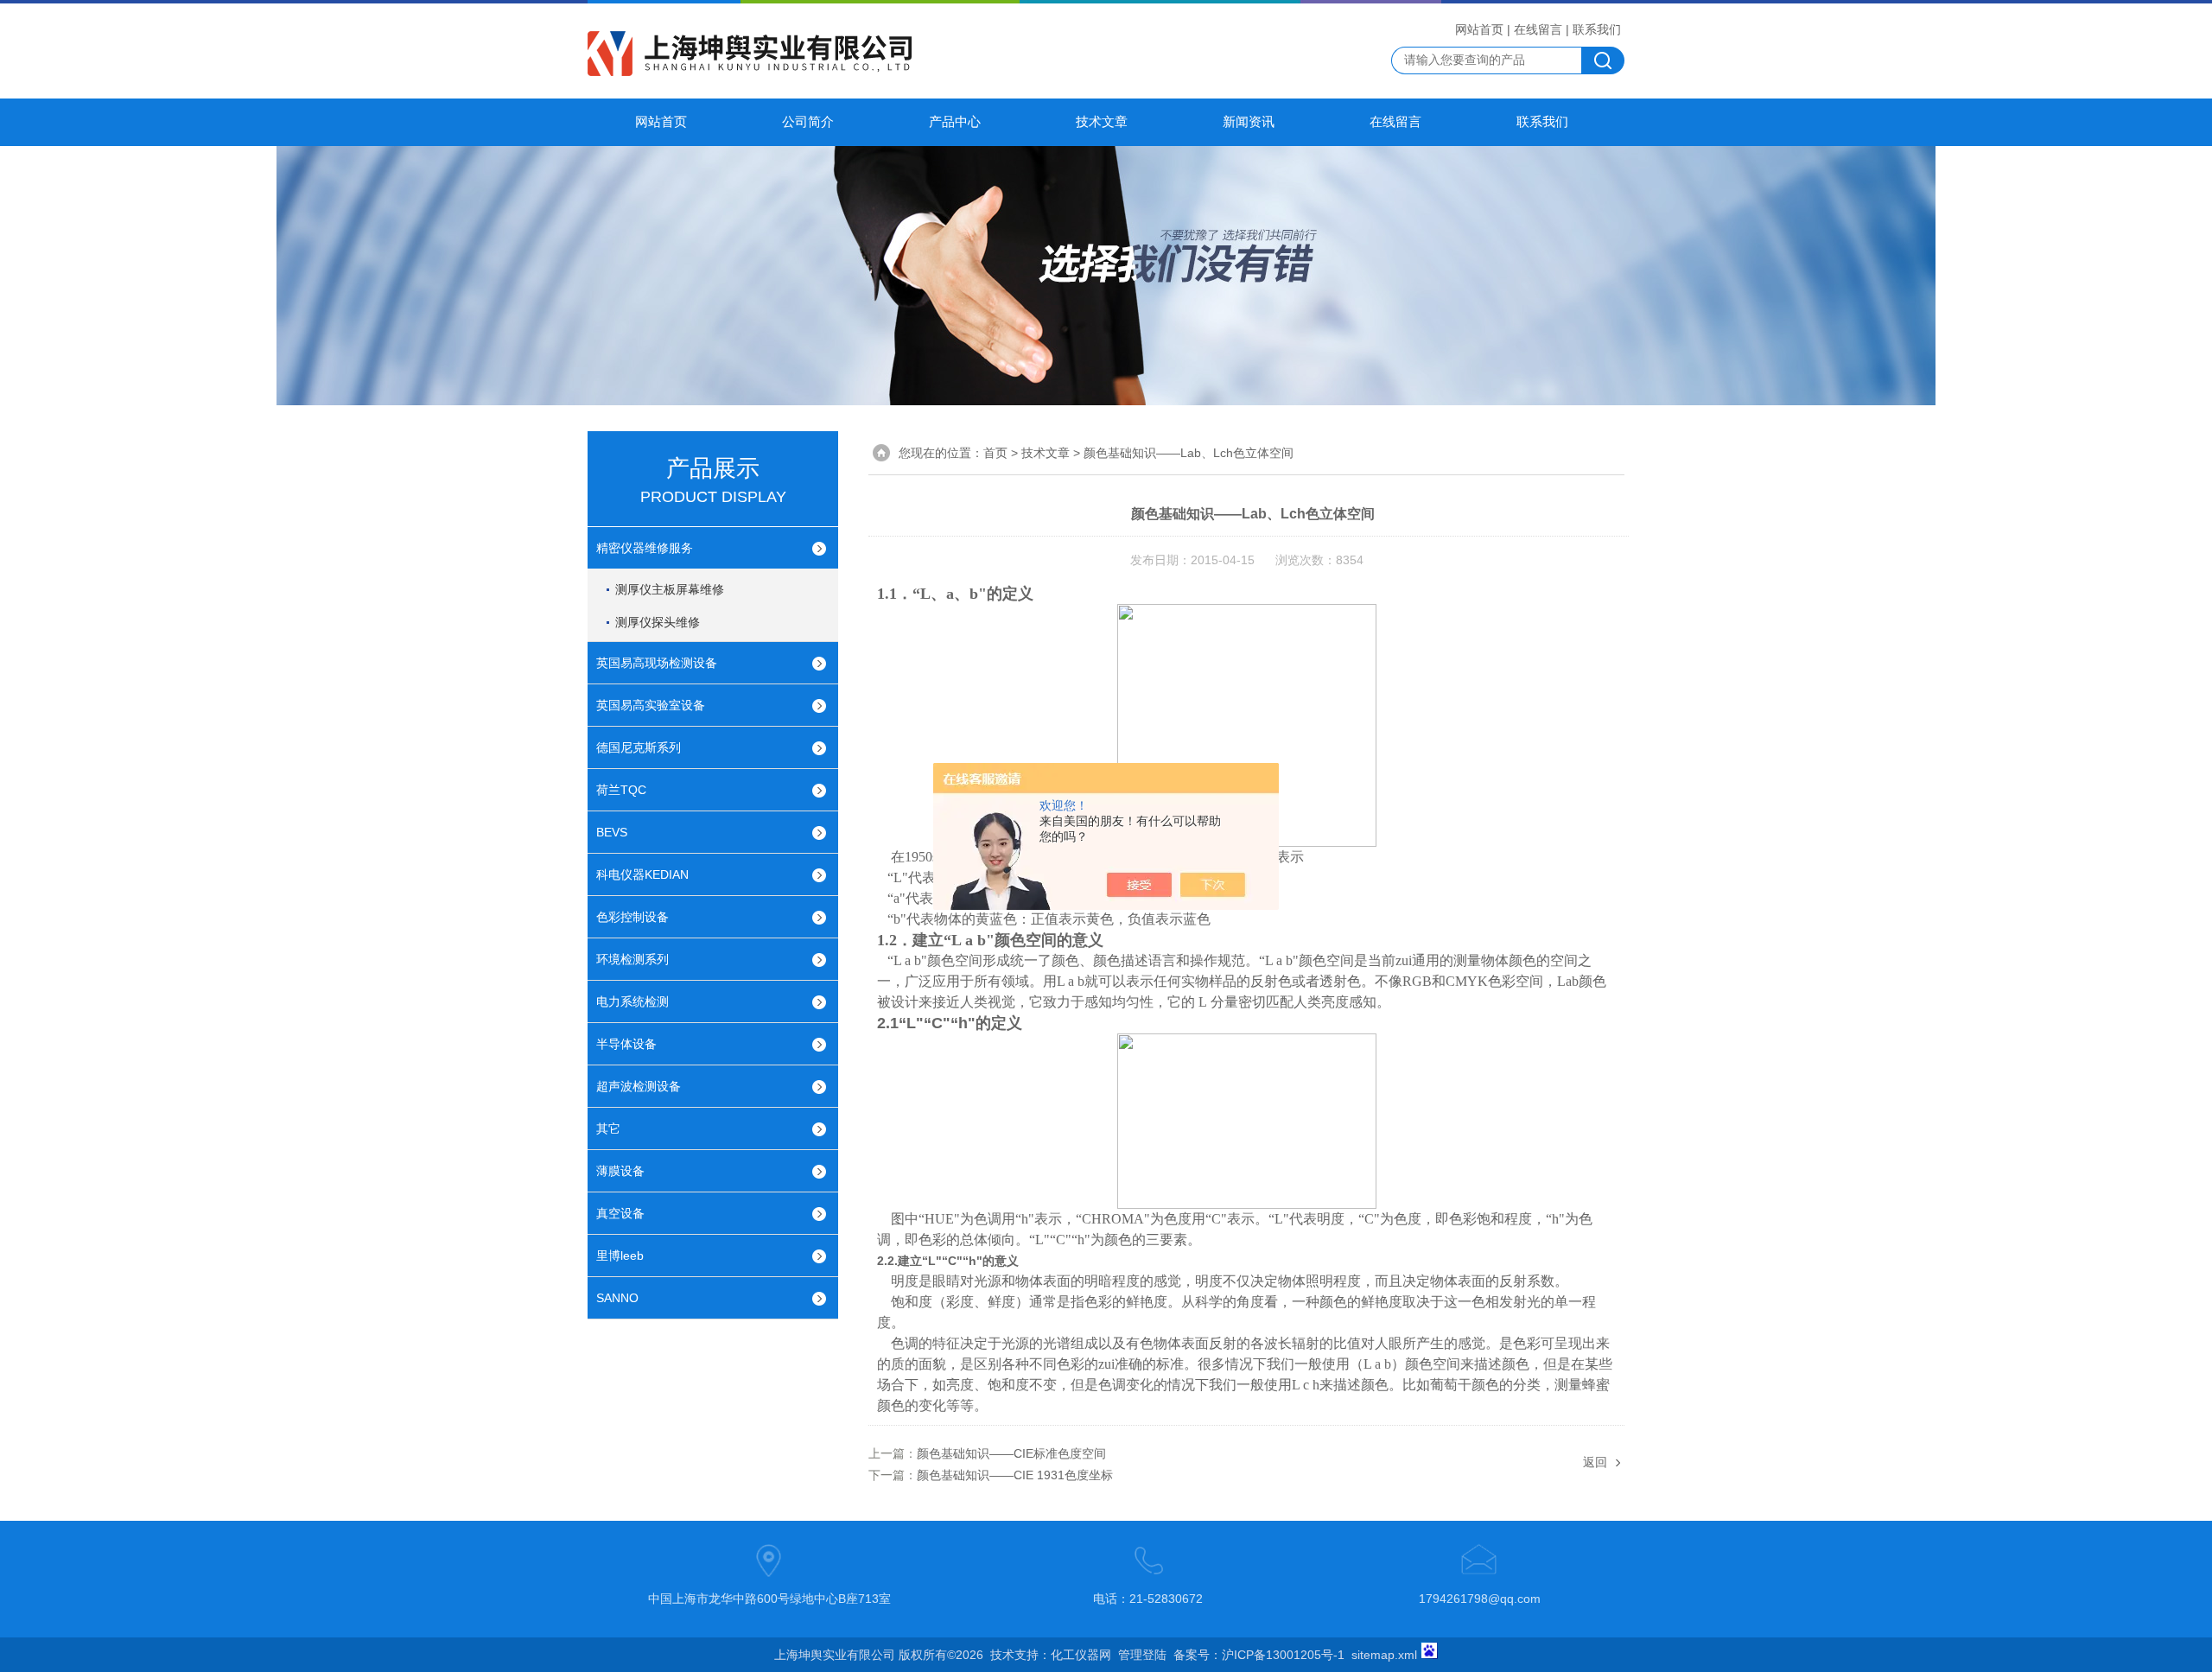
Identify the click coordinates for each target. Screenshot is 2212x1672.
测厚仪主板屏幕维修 (670, 589)
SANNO (617, 1298)
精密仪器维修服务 (645, 548)
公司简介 (808, 122)
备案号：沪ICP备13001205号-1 (1259, 1655)
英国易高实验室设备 (651, 705)
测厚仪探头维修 (658, 622)
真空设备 (620, 1213)
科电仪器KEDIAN (642, 874)
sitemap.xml (1384, 1655)
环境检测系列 (632, 959)
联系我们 (1597, 29)
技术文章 (1102, 122)
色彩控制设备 (632, 917)
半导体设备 (626, 1044)
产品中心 (955, 122)
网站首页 (1479, 29)
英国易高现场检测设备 (657, 663)
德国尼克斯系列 (639, 747)
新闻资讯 (1249, 122)
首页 (995, 453)
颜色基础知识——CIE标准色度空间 (1011, 1453)
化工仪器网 (1081, 1655)
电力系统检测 (632, 1001)
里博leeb (620, 1256)
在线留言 (1538, 29)
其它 (608, 1128)
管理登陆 (1142, 1655)
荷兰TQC (621, 790)
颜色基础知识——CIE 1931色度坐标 (1015, 1475)
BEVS (612, 832)
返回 (1595, 1462)
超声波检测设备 (639, 1086)
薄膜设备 (620, 1171)
